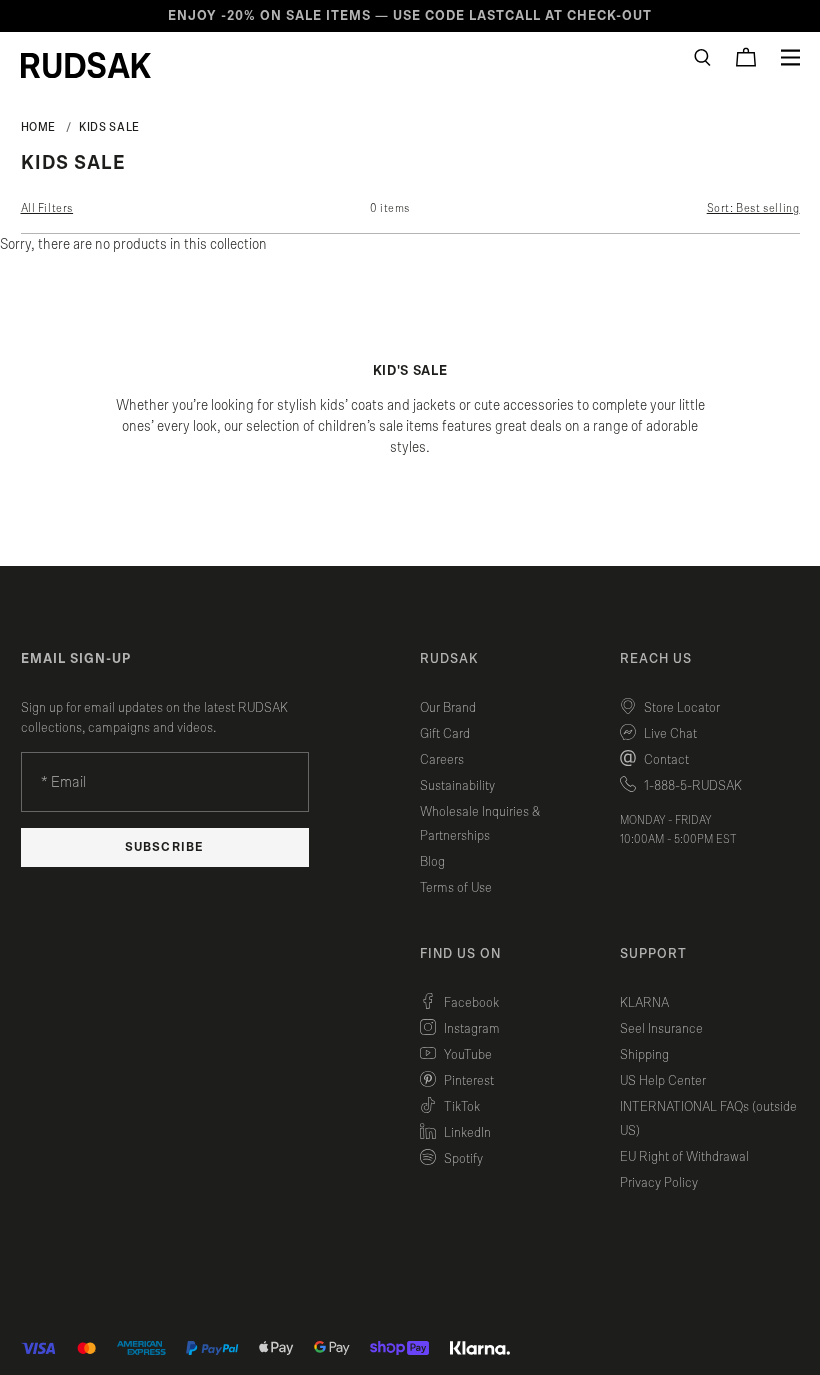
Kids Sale (109, 127)
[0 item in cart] (746, 57)
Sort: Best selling (753, 208)
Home (39, 127)
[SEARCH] (702, 57)
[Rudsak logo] (86, 65)
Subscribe (164, 847)
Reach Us (656, 659)
